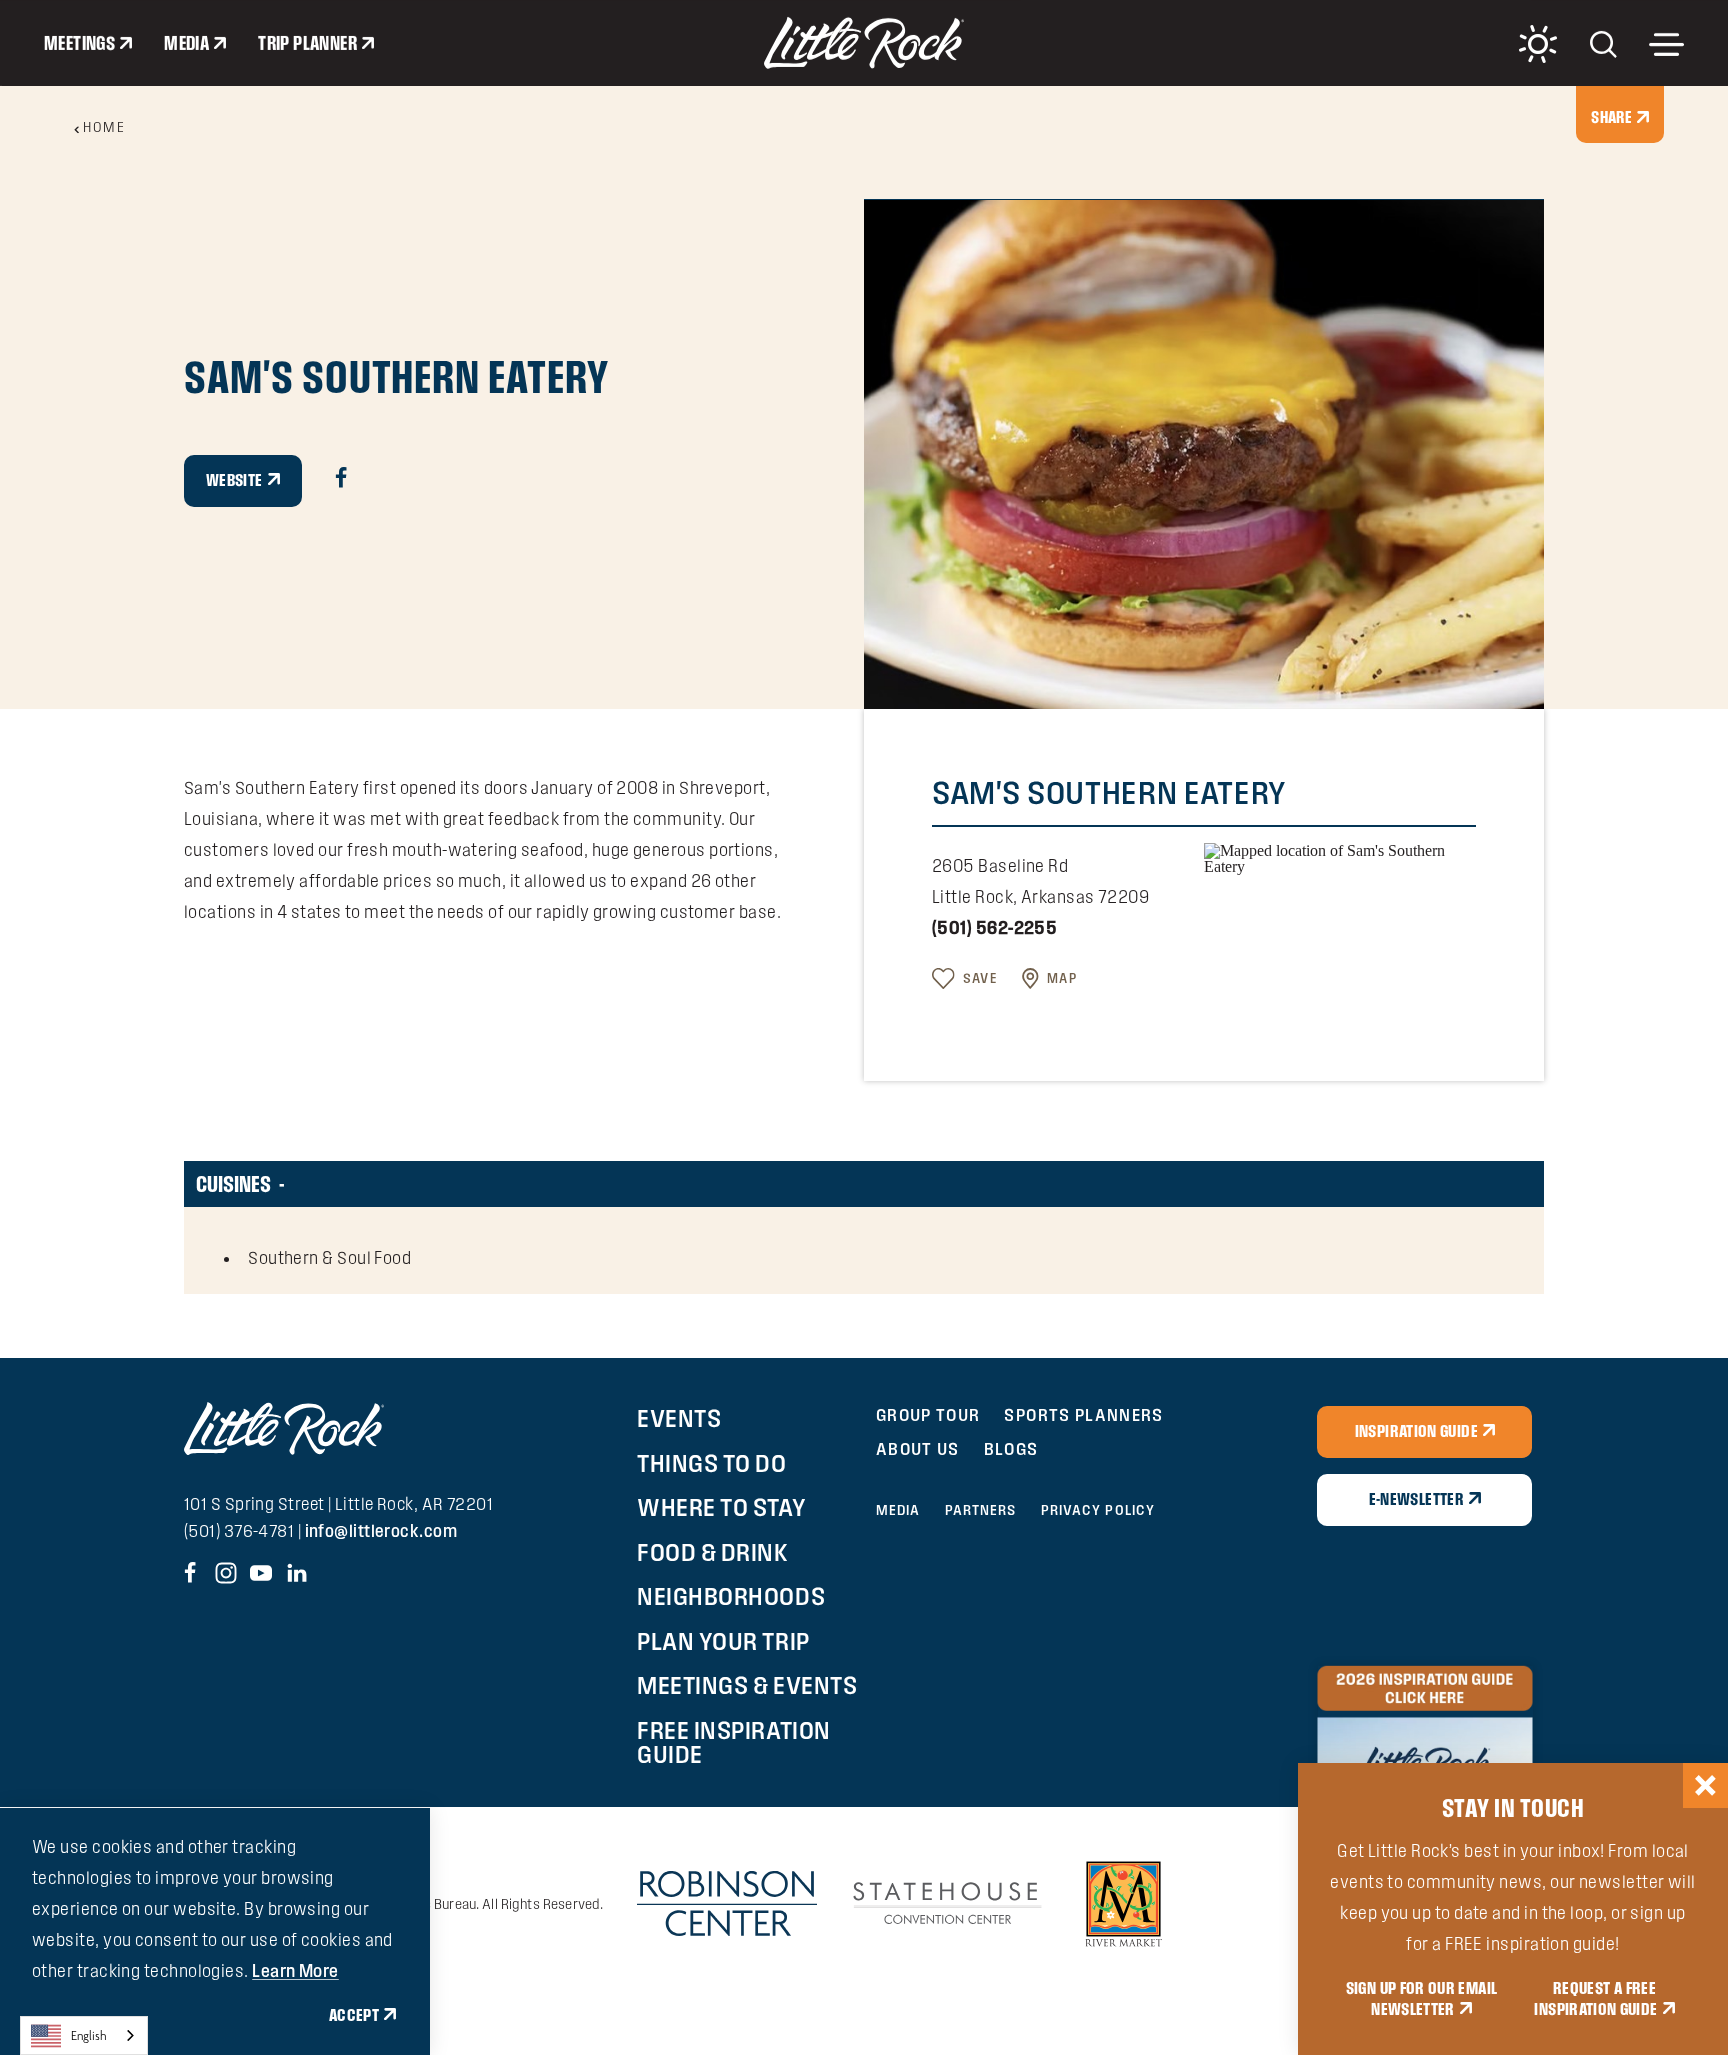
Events (679, 1418)
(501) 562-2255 (994, 927)
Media (186, 43)
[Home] (864, 43)
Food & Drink (712, 1552)
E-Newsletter (1416, 1499)
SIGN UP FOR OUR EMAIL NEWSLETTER (1422, 1999)
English (89, 2035)
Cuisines (233, 1184)
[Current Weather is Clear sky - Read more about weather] (1538, 44)
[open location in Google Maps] (1340, 857)
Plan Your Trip (723, 1641)
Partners (981, 1510)
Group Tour (928, 1414)
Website (234, 480)
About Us (918, 1448)
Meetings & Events (747, 1685)
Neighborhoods (731, 1596)
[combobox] (84, 2035)
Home (104, 127)
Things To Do (711, 1463)
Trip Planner (307, 43)
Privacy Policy (1098, 1510)
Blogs (1011, 1448)
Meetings (79, 43)
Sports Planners (1083, 1414)
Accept (354, 2015)
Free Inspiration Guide (733, 1742)
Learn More (295, 1970)
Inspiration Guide (1416, 1431)
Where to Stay (721, 1507)
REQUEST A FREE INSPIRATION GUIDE (1595, 1999)
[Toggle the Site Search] (1603, 42)
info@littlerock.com (381, 1530)
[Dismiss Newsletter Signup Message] (1705, 1785)
